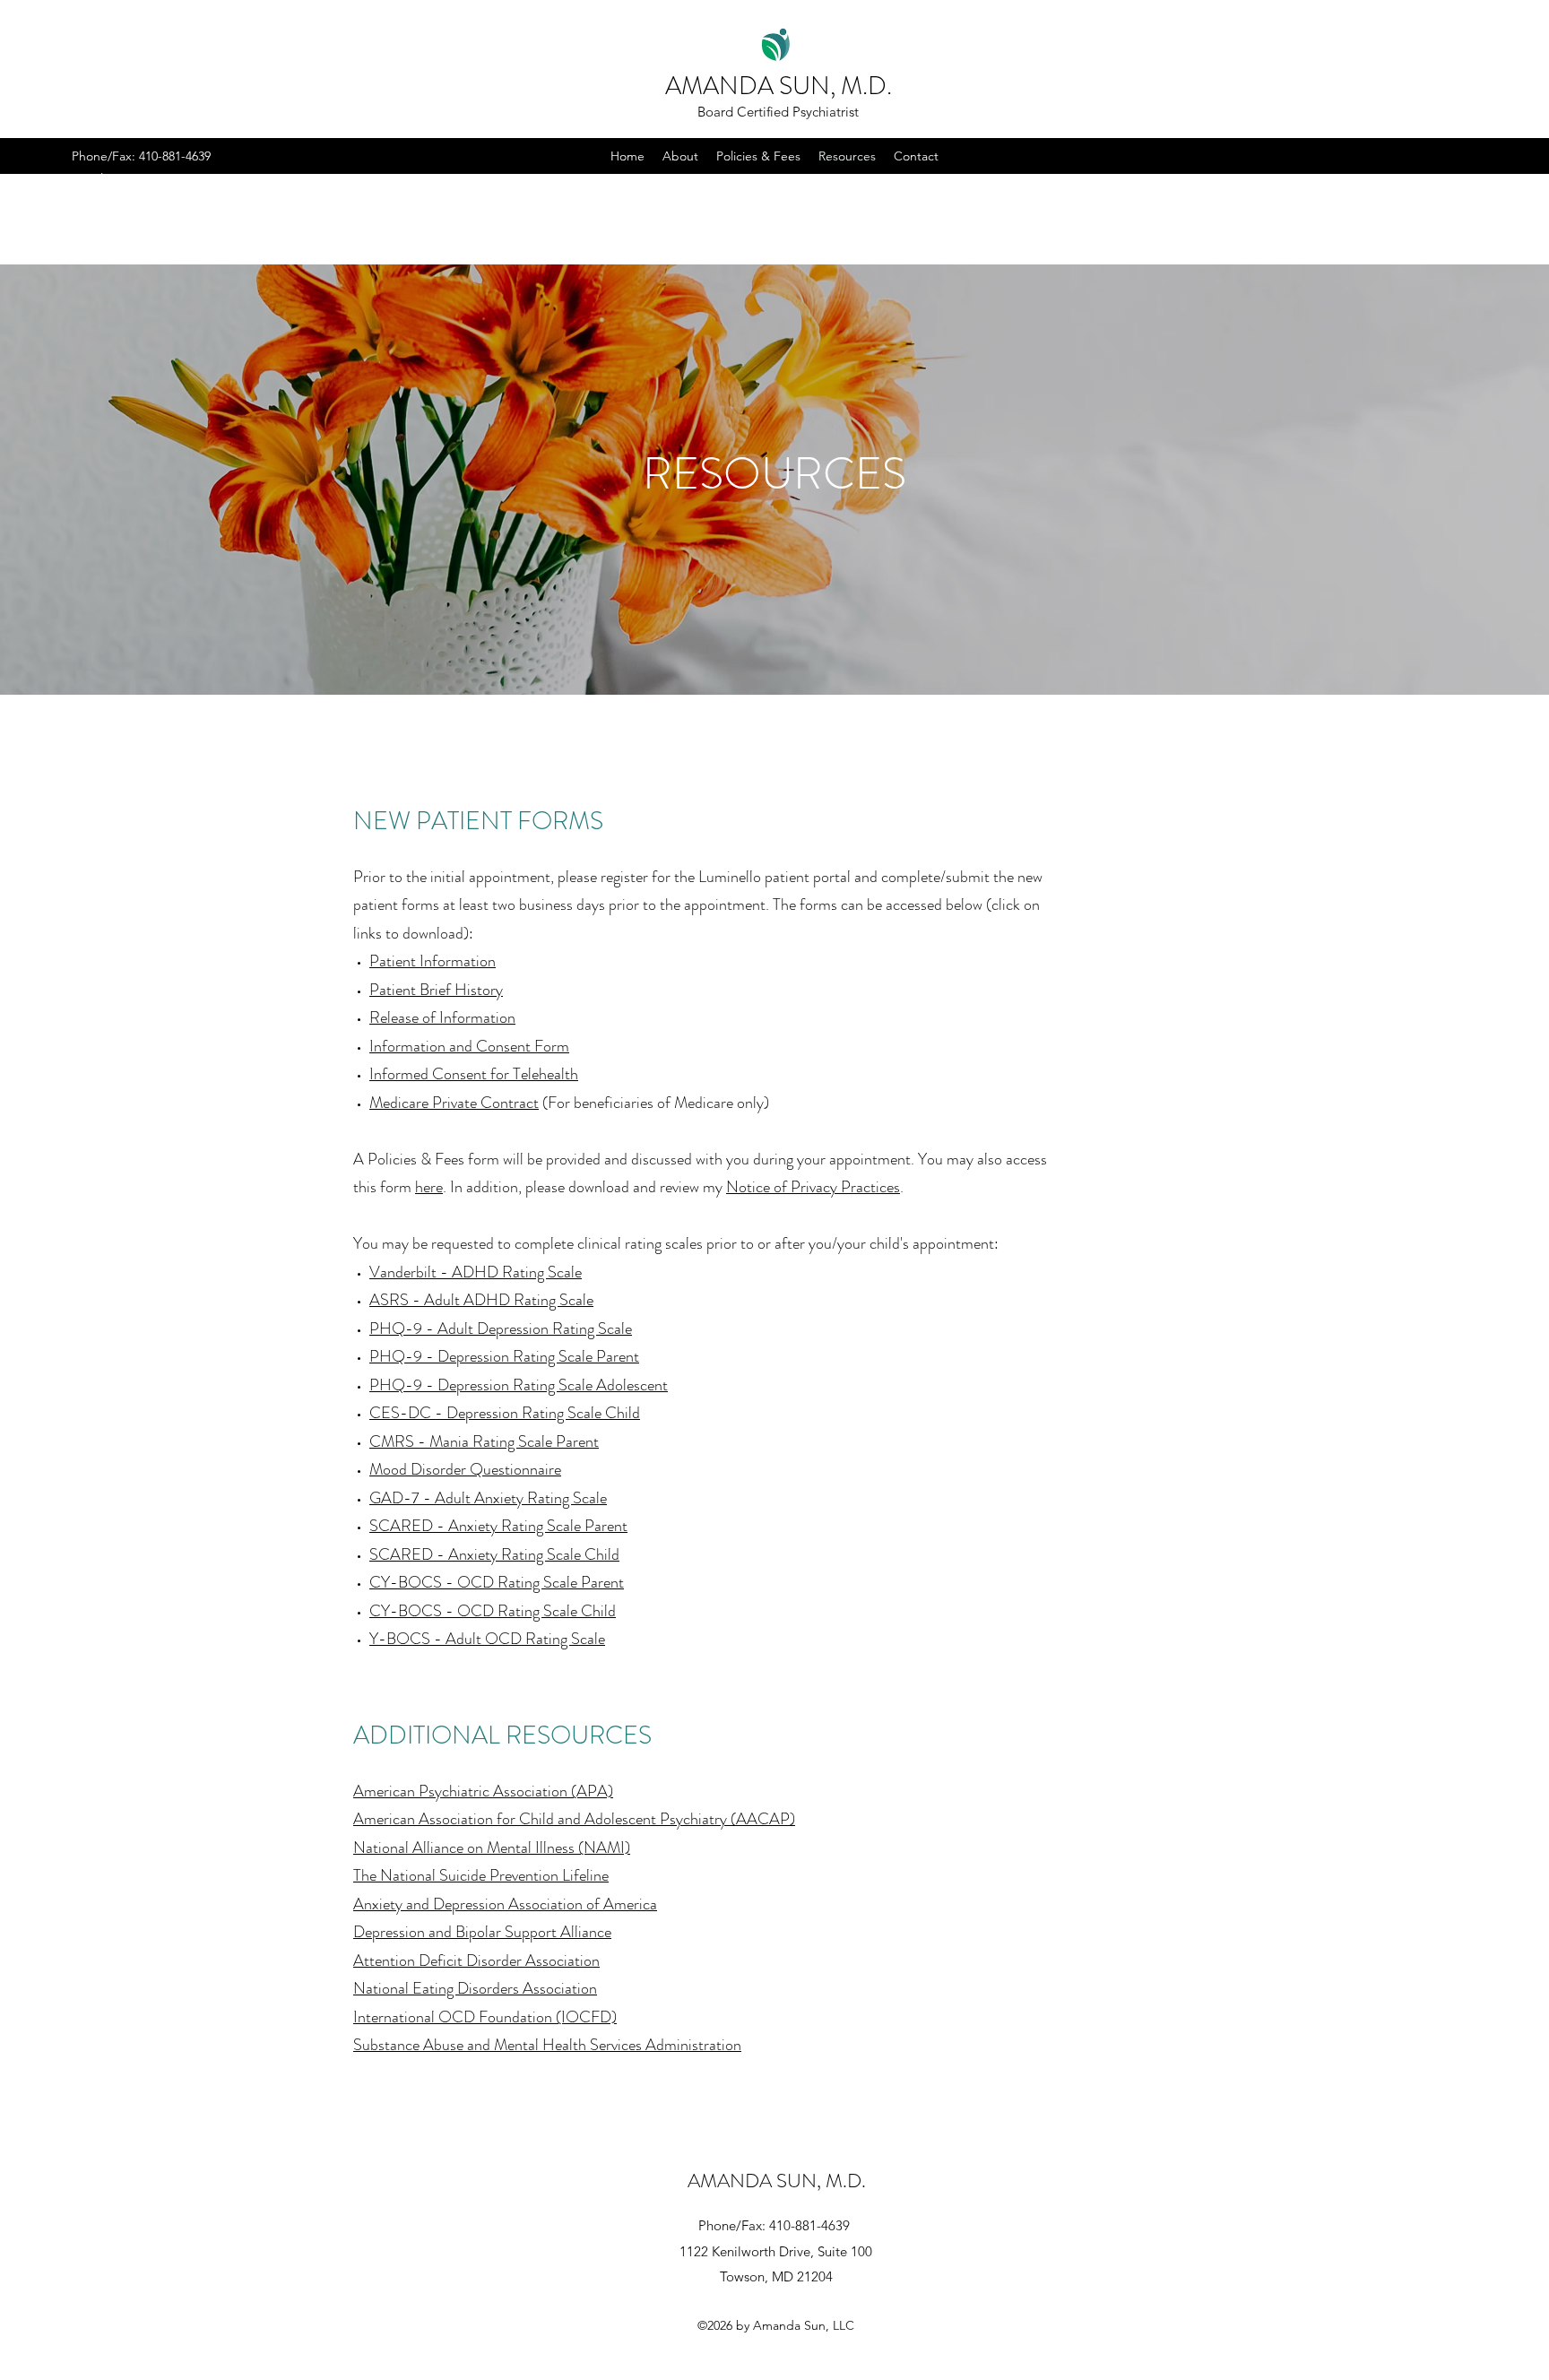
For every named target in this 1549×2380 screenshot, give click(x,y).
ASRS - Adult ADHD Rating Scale (481, 1300)
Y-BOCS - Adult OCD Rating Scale (487, 1639)
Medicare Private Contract (454, 1103)
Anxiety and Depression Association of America (505, 1904)
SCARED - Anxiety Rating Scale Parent (498, 1526)
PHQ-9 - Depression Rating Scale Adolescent (519, 1385)
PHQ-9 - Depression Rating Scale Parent (504, 1356)
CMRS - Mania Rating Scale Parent (484, 1441)
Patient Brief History (436, 990)
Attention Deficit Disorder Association (476, 1960)
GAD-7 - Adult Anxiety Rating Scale (488, 1498)
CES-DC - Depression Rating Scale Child (505, 1413)
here (429, 1187)
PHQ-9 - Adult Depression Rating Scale (501, 1328)
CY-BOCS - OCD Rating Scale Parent (497, 1582)
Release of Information (442, 1017)
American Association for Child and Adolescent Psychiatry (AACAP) (574, 1819)
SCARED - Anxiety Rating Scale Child (494, 1554)
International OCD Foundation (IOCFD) (485, 2017)
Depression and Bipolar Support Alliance (482, 1932)
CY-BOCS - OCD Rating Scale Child (493, 1611)
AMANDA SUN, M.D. (779, 86)
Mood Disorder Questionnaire (465, 1469)
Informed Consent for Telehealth (474, 1074)
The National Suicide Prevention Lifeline (481, 1875)
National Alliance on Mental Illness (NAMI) (492, 1848)
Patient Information (433, 961)
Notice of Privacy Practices (813, 1187)
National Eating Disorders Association (475, 1988)
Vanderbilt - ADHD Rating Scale (476, 1272)
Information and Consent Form (469, 1046)
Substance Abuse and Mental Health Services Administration (547, 2045)
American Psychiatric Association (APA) (483, 1791)
